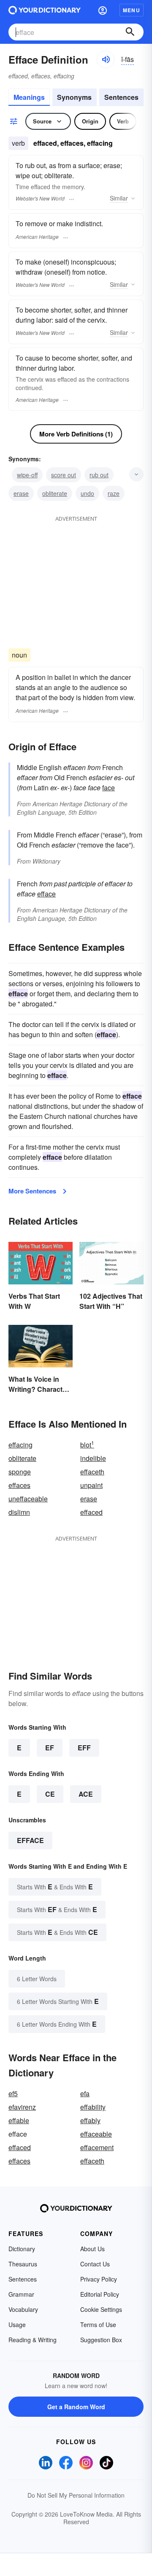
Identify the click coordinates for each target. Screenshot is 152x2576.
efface (46, 894)
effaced (91, 1512)
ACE (86, 1794)
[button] (103, 10)
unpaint (91, 1485)
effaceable (96, 2134)
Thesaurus (23, 2264)
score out (64, 475)
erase (21, 493)
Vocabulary (23, 2309)
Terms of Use (98, 2325)
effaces (19, 1485)
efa (85, 2093)
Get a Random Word (76, 2407)
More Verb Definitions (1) (76, 434)
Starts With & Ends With (55, 1887)
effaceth (92, 1472)
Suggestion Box (101, 2340)
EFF (84, 1748)
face (109, 788)
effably (90, 2120)
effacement (97, 2147)
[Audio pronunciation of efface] (106, 59)
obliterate (55, 493)
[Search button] (130, 32)
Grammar (21, 2294)
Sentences (121, 97)
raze (114, 493)
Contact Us (95, 2264)
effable (19, 2120)
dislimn (19, 1512)
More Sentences (32, 1191)
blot (87, 1445)
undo (87, 493)
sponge (20, 1472)
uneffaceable (28, 1499)
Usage (17, 2325)
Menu (132, 10)
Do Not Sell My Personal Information (76, 2495)
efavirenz (22, 2107)
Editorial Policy (100, 2294)
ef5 (13, 2093)
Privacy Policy (99, 2279)
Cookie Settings (101, 2309)
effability (93, 2107)
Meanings (29, 97)
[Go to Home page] (45, 10)
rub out (99, 475)
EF (50, 1748)
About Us (92, 2249)
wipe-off (27, 475)
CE (50, 1794)
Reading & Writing (33, 2340)
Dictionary (22, 2249)
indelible (93, 1458)
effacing (20, 1445)
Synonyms (74, 97)
